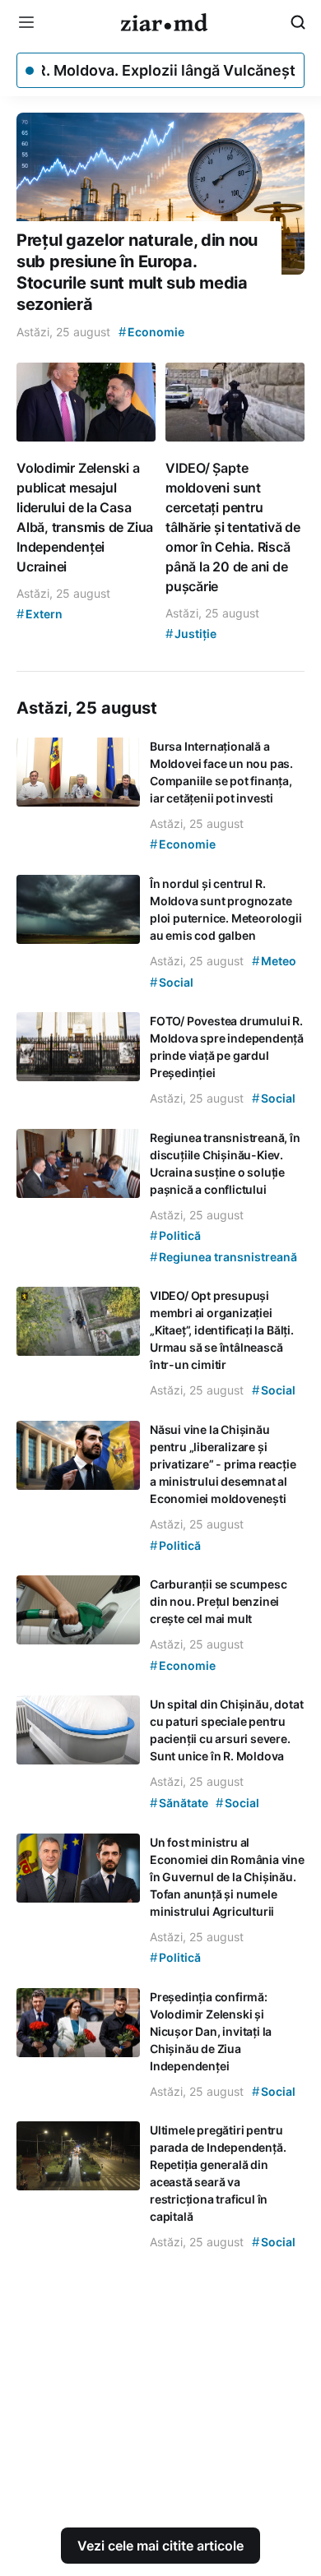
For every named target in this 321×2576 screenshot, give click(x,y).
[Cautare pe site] (298, 22)
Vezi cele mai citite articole (160, 2546)
